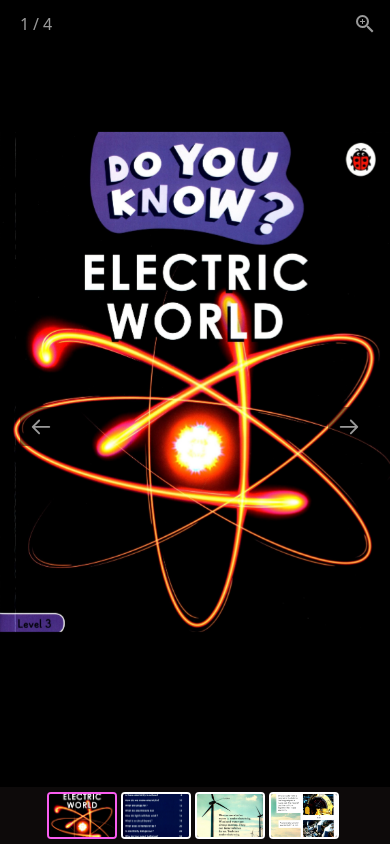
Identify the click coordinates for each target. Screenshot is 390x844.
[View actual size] (365, 23)
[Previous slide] (41, 426)
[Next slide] (349, 426)
